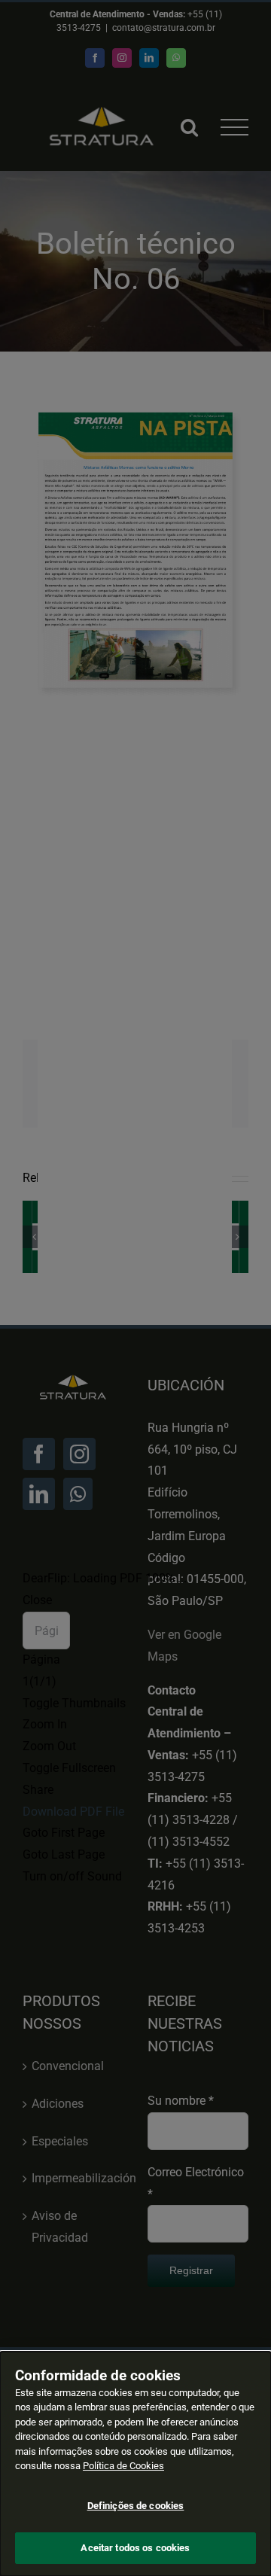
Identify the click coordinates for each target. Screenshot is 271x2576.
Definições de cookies (136, 2506)
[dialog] (135, 2464)
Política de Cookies (123, 2466)
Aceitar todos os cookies (135, 2548)
